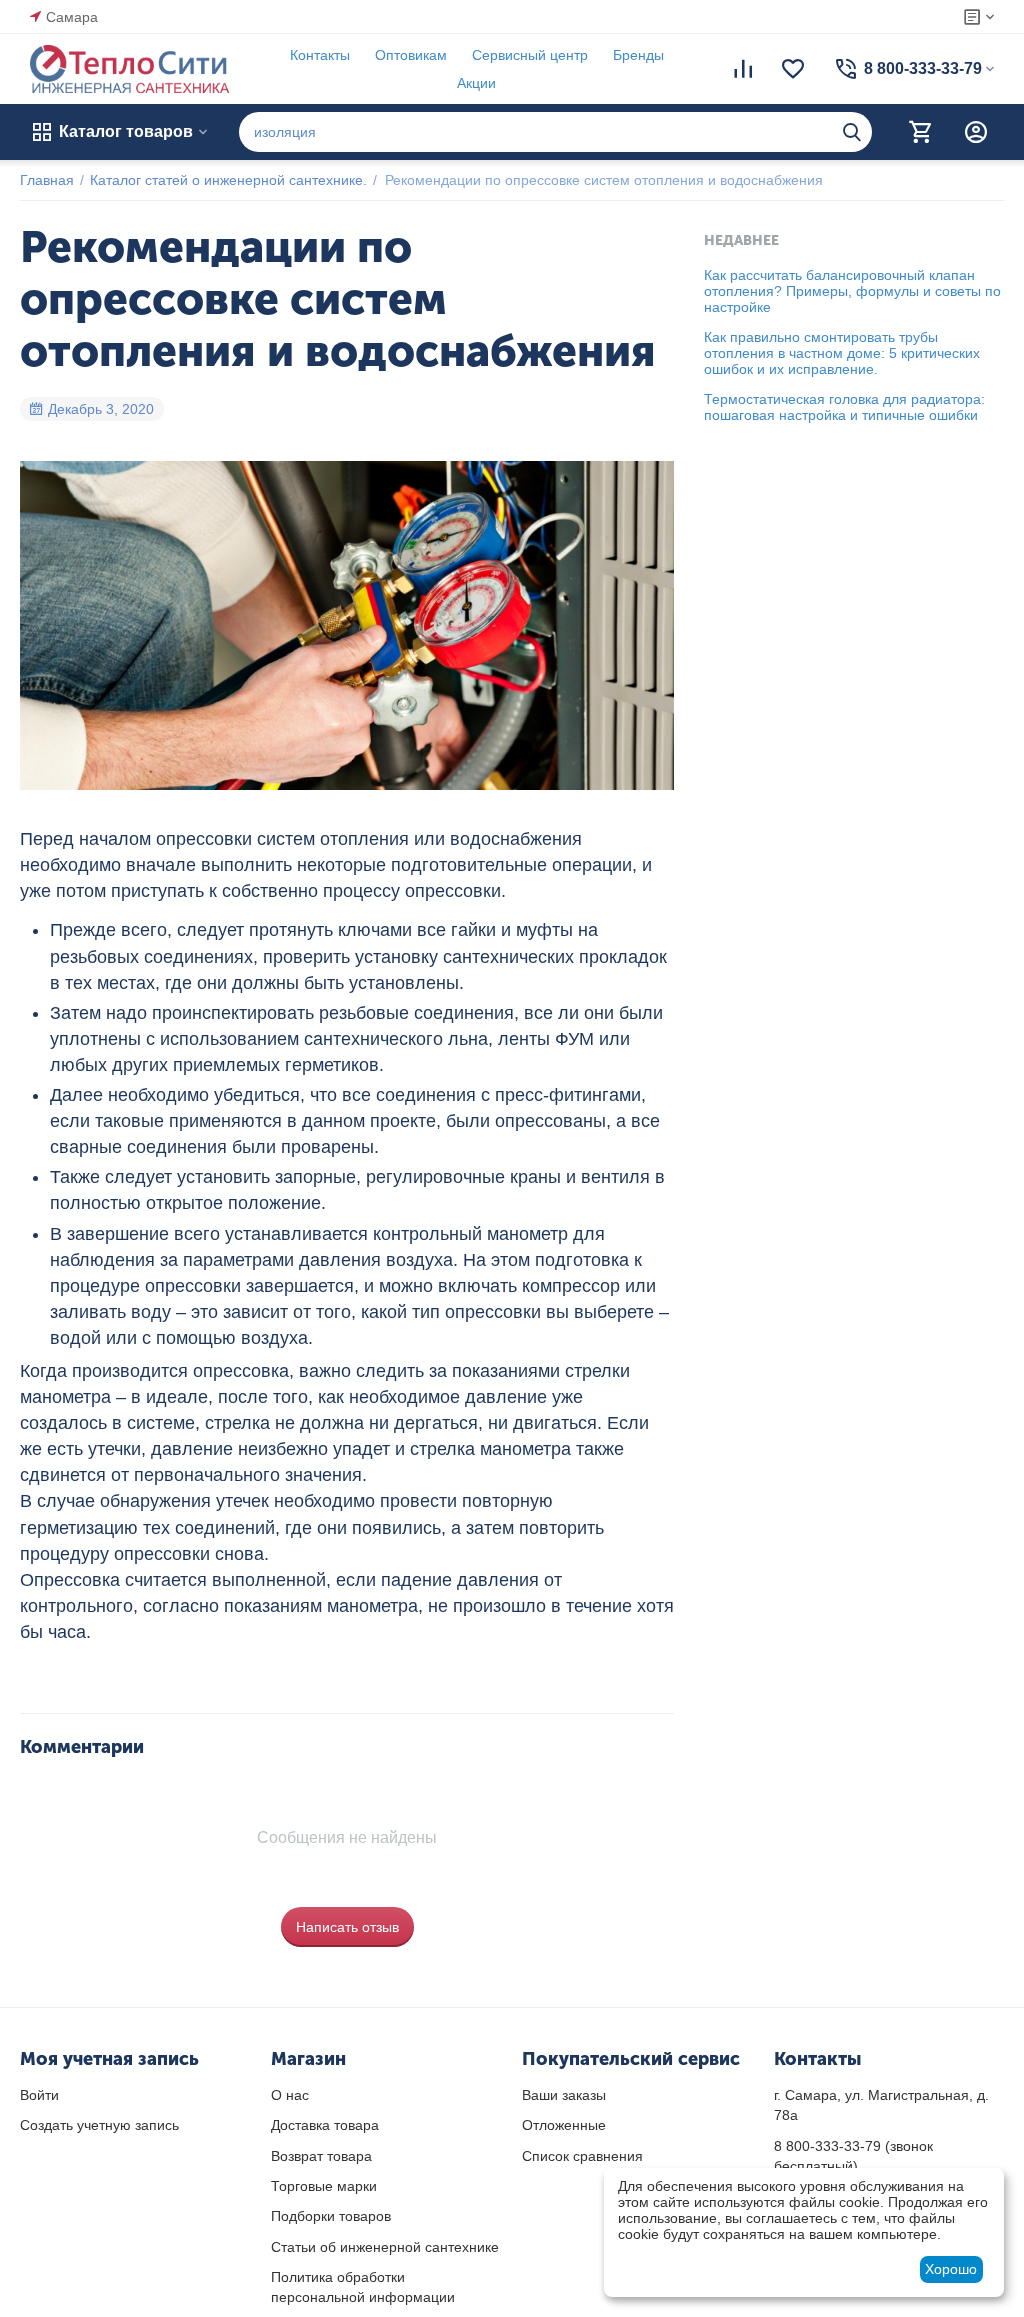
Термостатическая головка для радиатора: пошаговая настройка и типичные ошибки (844, 407)
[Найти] (852, 132)
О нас (290, 2095)
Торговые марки (324, 2186)
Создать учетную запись (99, 2125)
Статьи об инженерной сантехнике (385, 2247)
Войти (39, 2095)
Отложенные (564, 2125)
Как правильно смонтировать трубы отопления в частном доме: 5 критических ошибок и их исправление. (842, 353)
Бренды (638, 55)
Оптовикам (411, 55)
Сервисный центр (530, 55)
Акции (476, 83)
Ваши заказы (564, 2095)
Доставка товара (325, 2125)
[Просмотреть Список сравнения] (743, 69)
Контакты (320, 55)
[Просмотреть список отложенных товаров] (793, 69)
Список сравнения (582, 2156)
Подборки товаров (331, 2216)
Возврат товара (321, 2156)
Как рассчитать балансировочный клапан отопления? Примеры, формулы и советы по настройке (852, 291)
